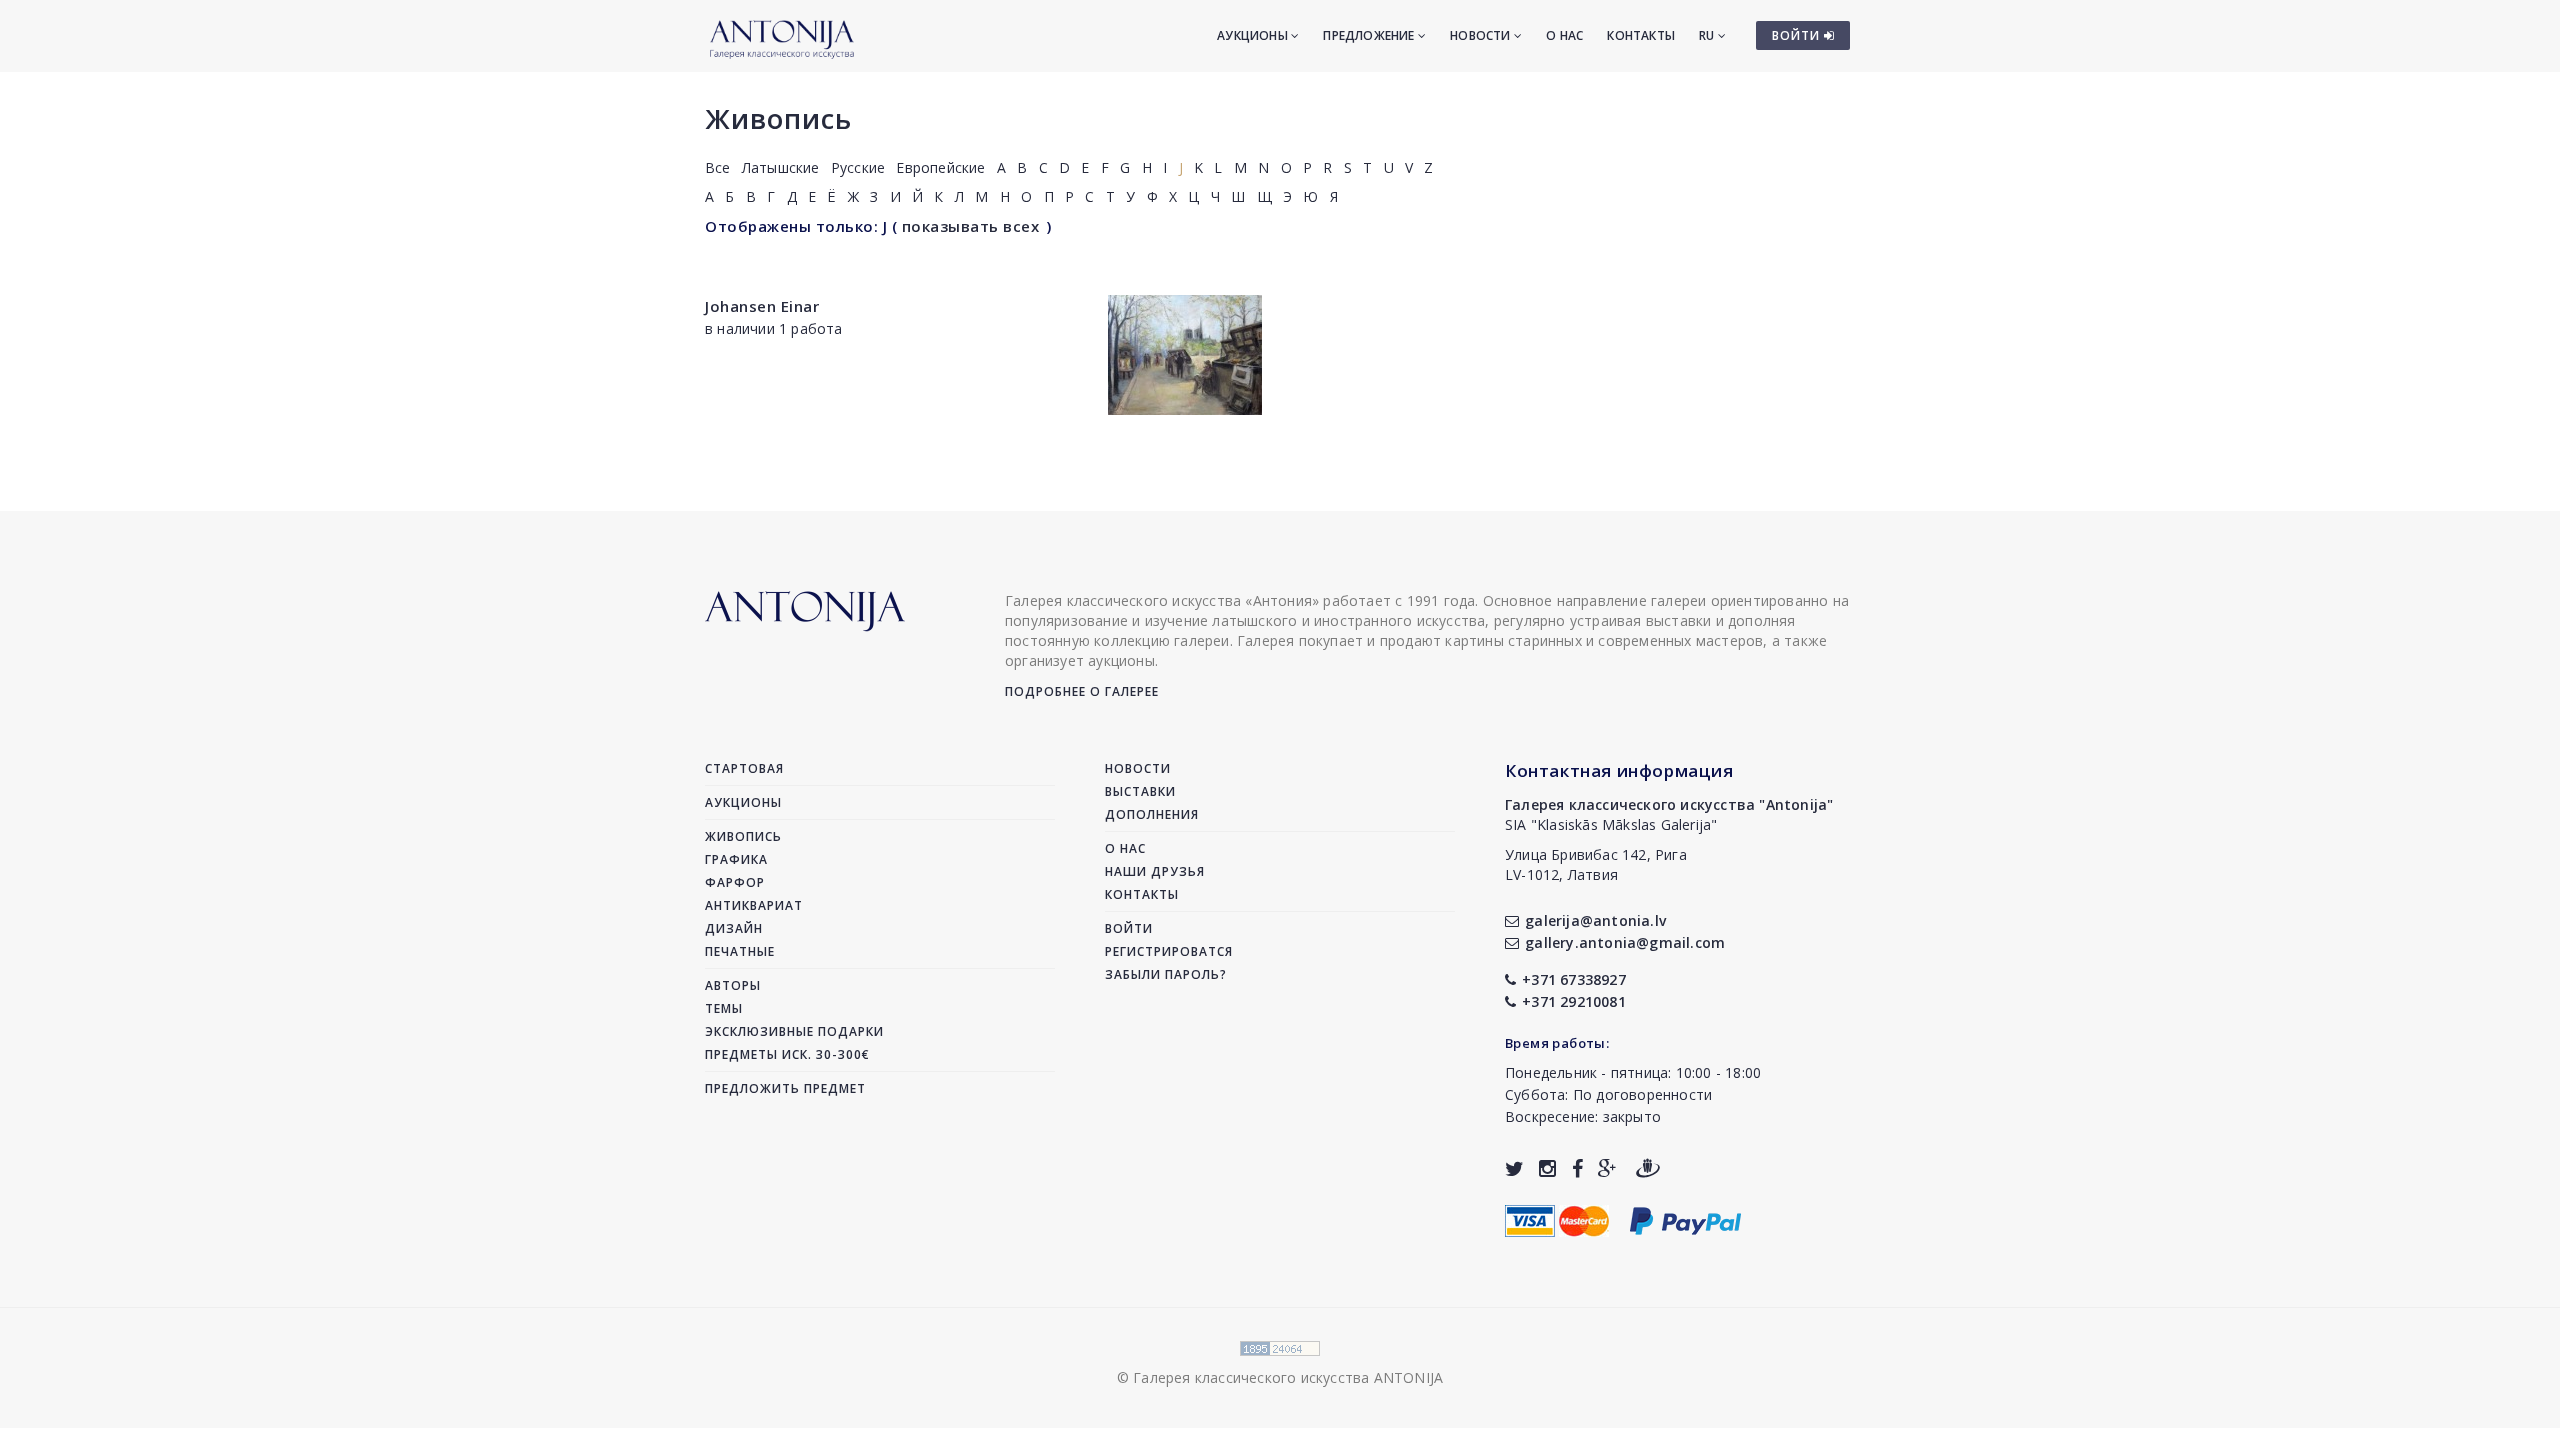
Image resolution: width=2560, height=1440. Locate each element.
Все (718, 167)
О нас (1564, 35)
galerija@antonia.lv (1595, 920)
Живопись (778, 118)
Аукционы (1254, 35)
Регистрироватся (1169, 951)
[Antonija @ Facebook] (1577, 1168)
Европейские (940, 167)
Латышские (781, 167)
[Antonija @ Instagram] (1547, 1168)
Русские (858, 167)
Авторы (733, 985)
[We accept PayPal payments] (1685, 1218)
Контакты (1641, 35)
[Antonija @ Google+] (1607, 1168)
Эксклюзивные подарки (794, 1031)
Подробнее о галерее (1082, 691)
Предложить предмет (785, 1088)
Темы (724, 1008)
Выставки (1140, 791)
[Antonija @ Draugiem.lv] (1648, 1168)
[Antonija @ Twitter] (1514, 1168)
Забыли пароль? (1166, 974)
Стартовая (744, 768)
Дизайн (734, 928)
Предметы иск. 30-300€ (787, 1054)
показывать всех (971, 226)
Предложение (1370, 35)
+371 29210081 (1574, 1001)
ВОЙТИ (1798, 35)
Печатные (740, 951)
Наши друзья (1155, 871)
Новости (1482, 35)
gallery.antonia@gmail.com (1625, 942)
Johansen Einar (762, 306)
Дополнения (1152, 814)
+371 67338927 (1574, 979)
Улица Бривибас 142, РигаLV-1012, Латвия (1596, 864)
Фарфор (735, 882)
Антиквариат (754, 905)
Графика (736, 859)
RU (1708, 35)
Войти (1129, 928)
